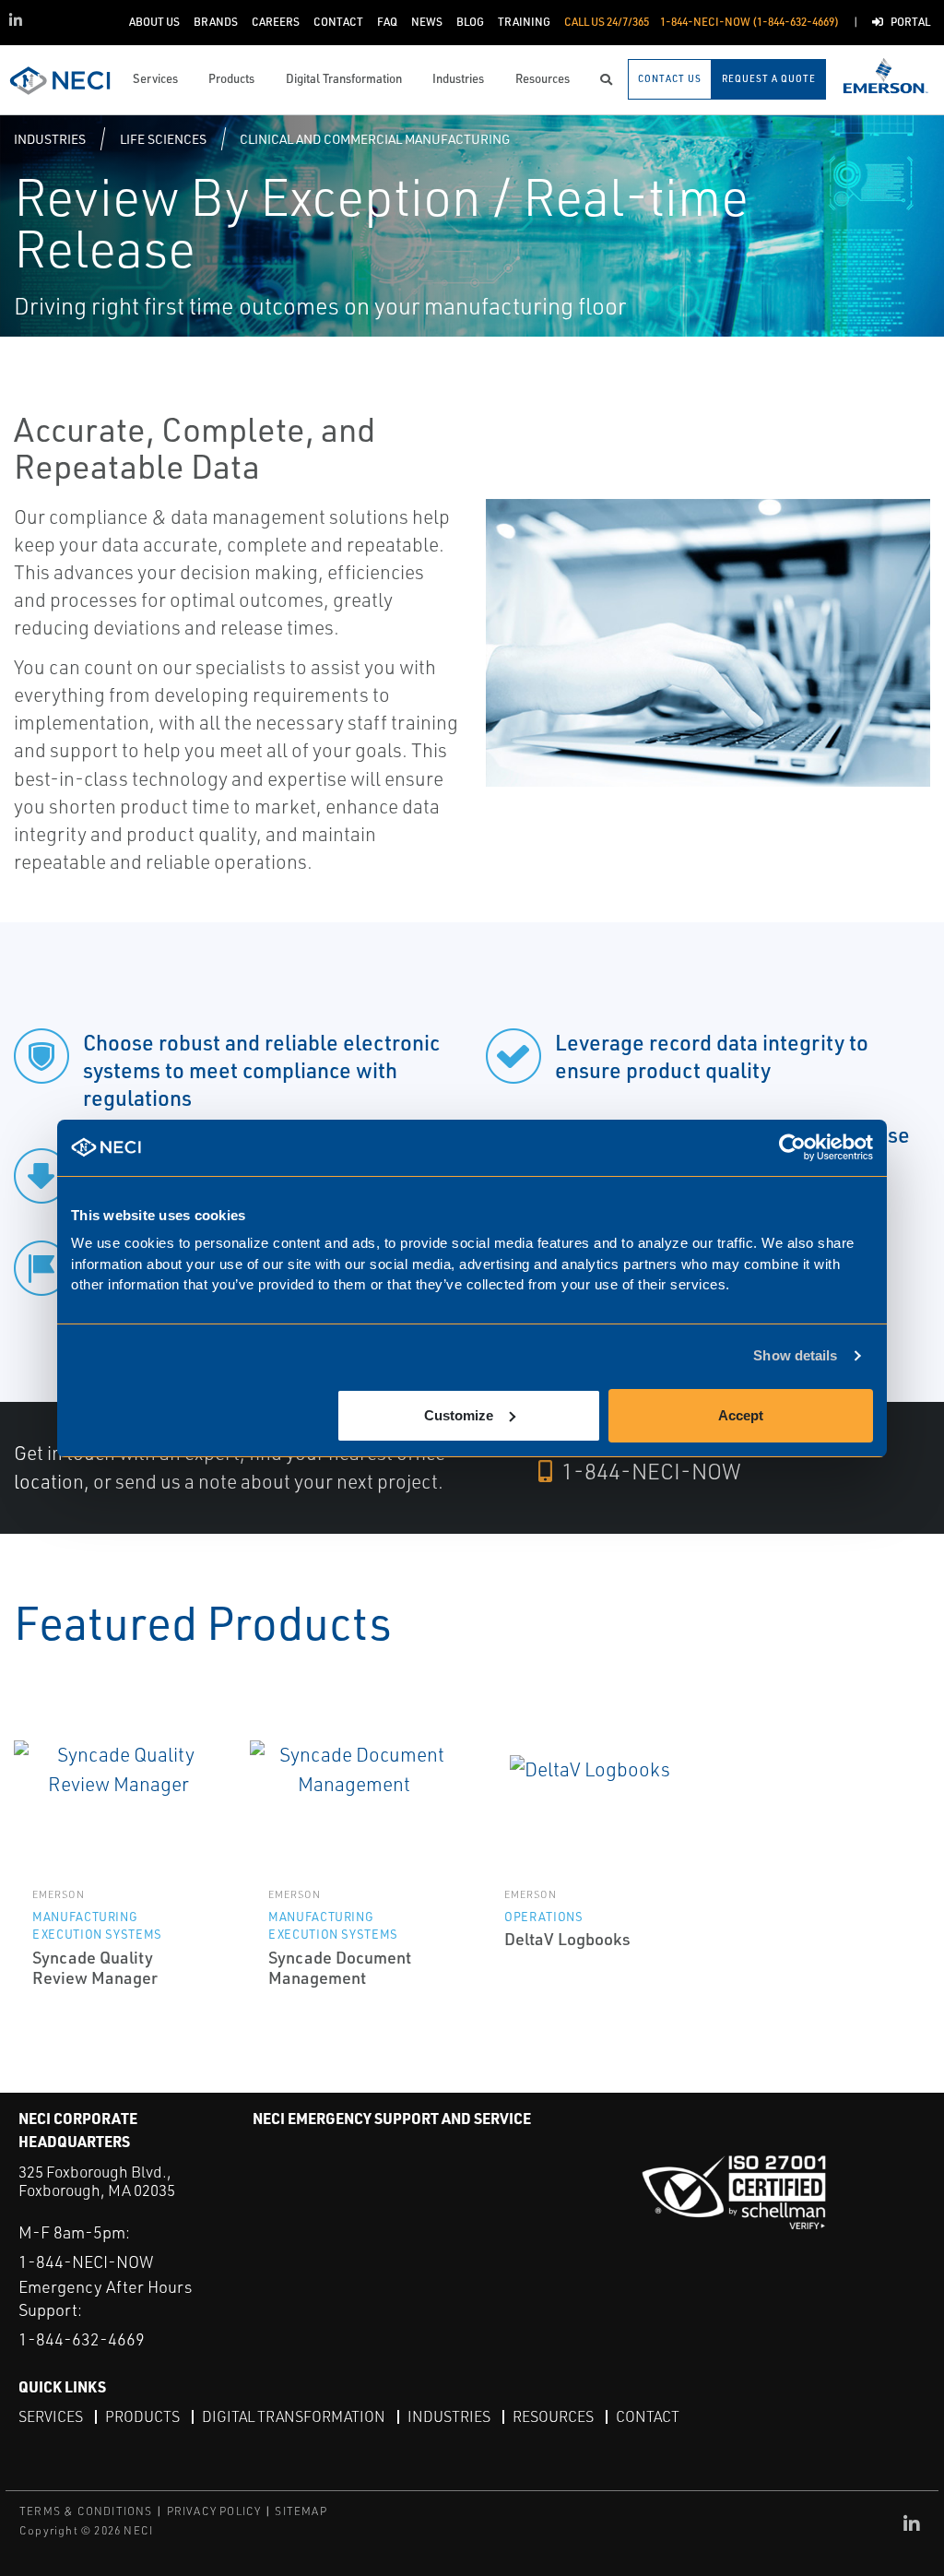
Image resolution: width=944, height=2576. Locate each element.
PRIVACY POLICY (214, 2511)
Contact (648, 2416)
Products (142, 2416)
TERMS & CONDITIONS (86, 2511)
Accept (741, 1415)
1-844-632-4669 (82, 2339)
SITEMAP (301, 2511)
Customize (459, 1415)
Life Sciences (163, 139)
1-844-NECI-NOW (649, 1471)
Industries (50, 139)
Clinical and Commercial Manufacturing (375, 139)
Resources (553, 2416)
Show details (795, 1355)
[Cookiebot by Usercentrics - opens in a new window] (792, 1148)
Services (51, 2416)
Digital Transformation (294, 2416)
